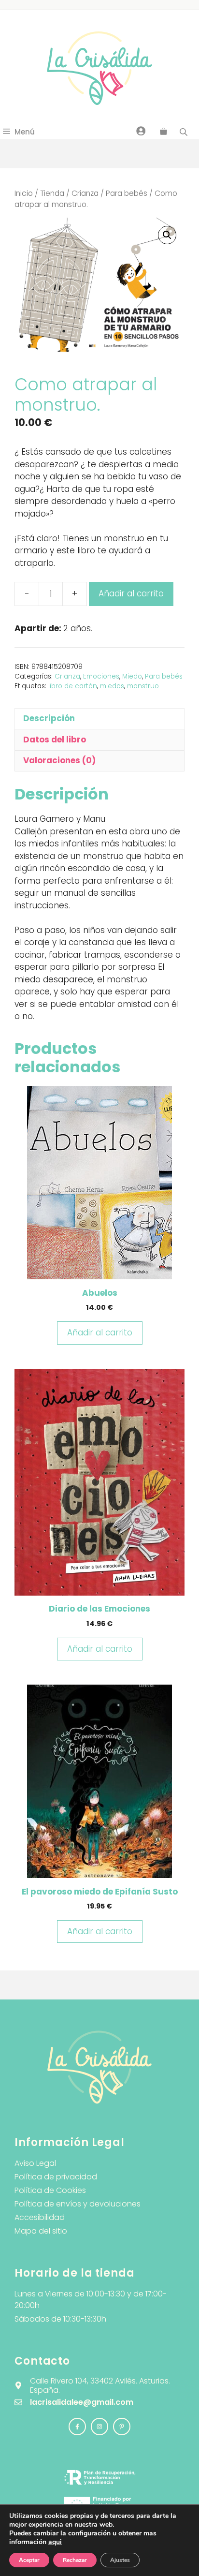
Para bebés (127, 193)
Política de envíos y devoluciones (78, 2204)
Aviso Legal (35, 2163)
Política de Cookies (50, 2190)
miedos (112, 686)
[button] (167, 235)
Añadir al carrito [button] (100, 1332)
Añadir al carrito (131, 593)
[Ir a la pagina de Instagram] (77, 2427)
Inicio (24, 193)
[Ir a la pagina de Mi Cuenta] (141, 131)
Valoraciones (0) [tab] (59, 760)
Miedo (132, 676)
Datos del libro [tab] (55, 740)
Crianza (85, 193)
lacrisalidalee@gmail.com (82, 2402)
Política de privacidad (56, 2177)
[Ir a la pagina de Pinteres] (122, 2427)
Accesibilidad (40, 2217)
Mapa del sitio (41, 2231)
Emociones (101, 676)
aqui (55, 2542)
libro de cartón (73, 686)
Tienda (52, 193)
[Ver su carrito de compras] (163, 132)
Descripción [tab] (49, 718)
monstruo (143, 686)
